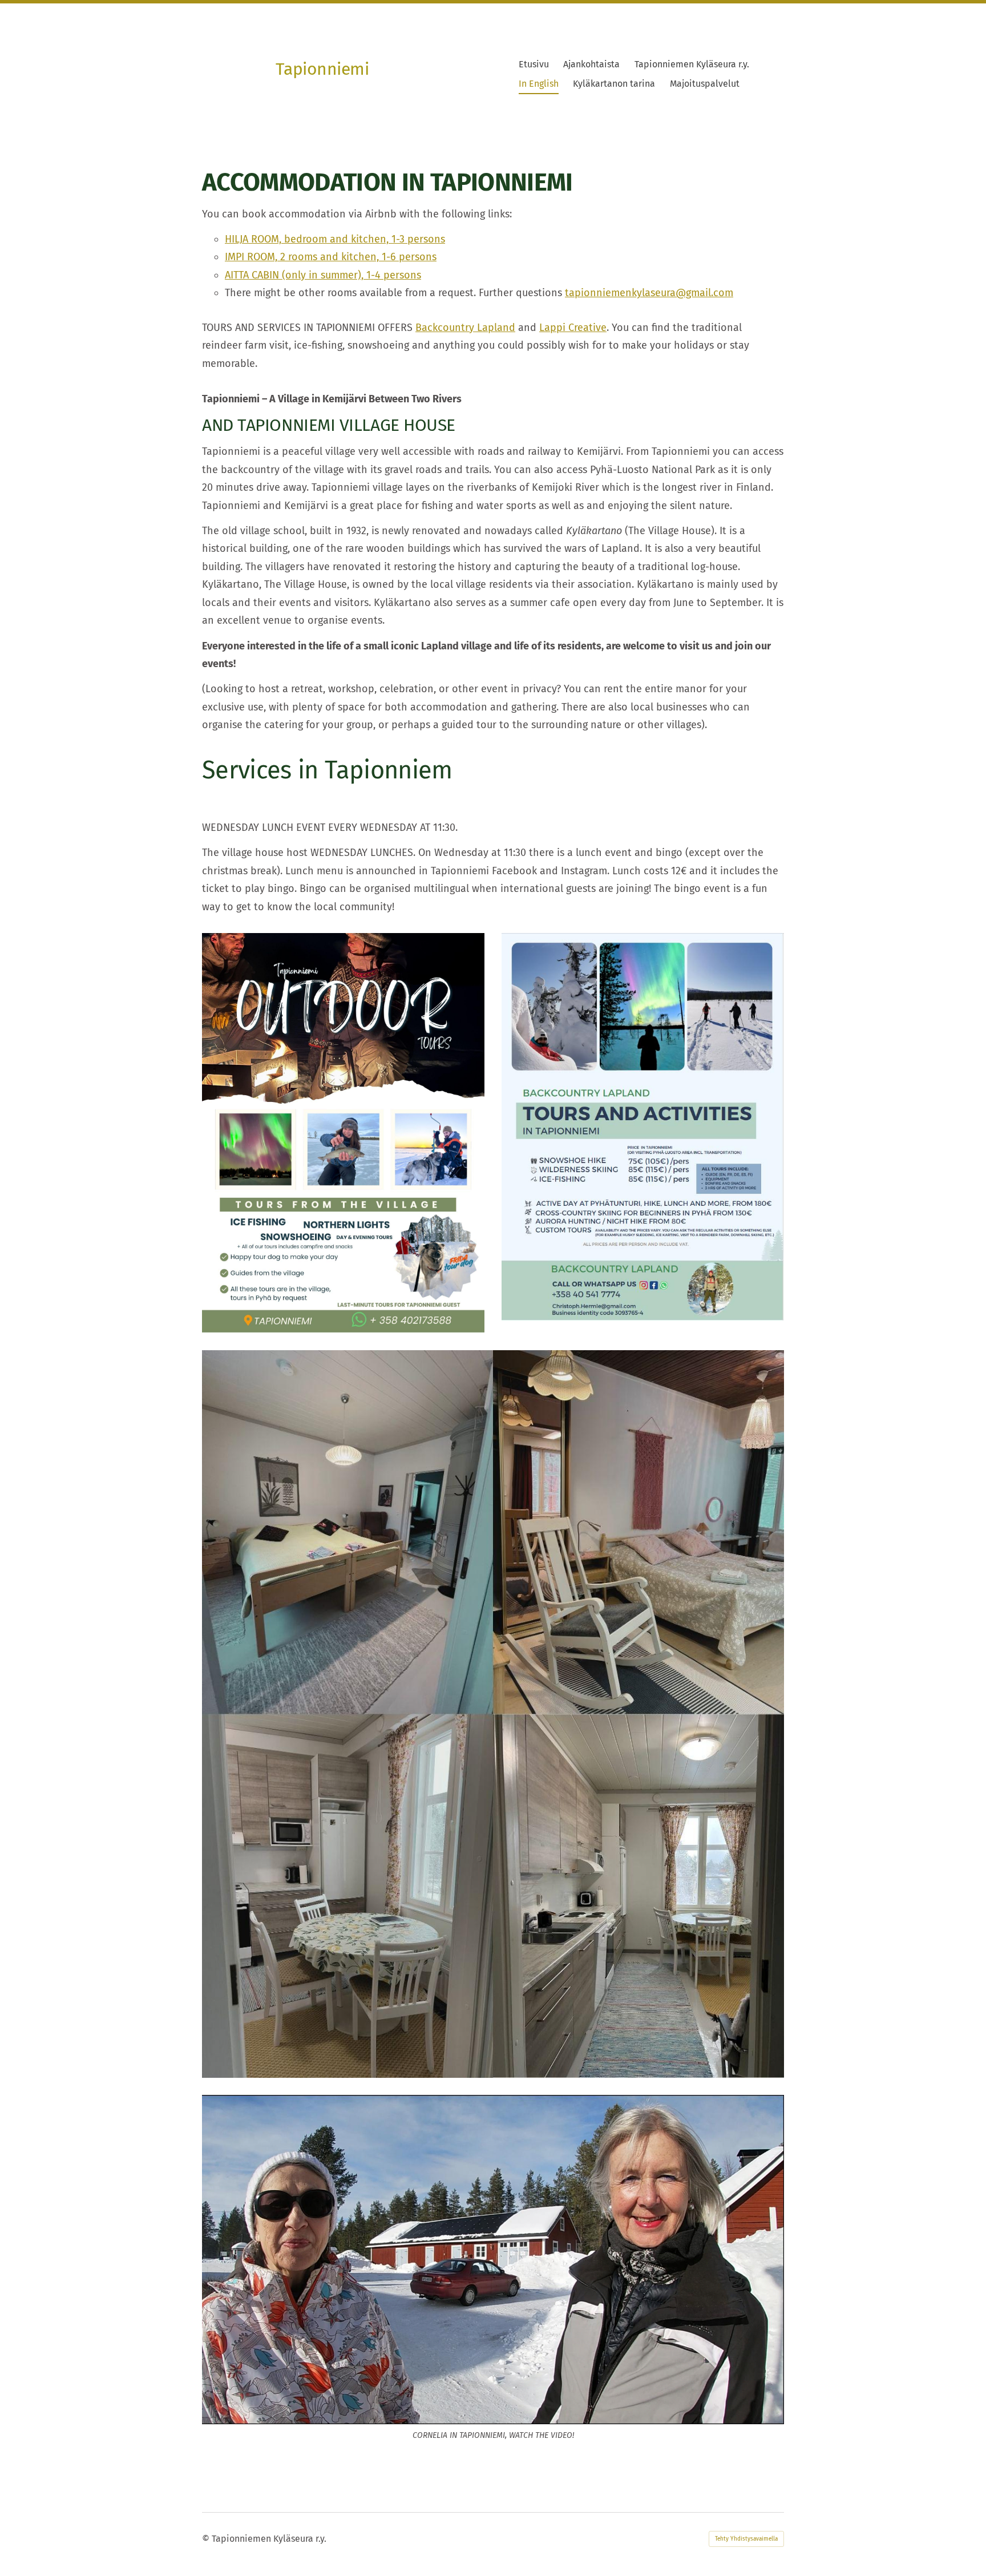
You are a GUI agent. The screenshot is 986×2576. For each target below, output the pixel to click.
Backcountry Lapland (465, 328)
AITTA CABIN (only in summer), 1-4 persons (323, 275)
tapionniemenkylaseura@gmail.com (649, 293)
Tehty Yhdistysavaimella (746, 2539)
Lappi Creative (573, 328)
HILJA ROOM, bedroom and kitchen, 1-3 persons (335, 239)
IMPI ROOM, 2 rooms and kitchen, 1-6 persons (331, 257)
